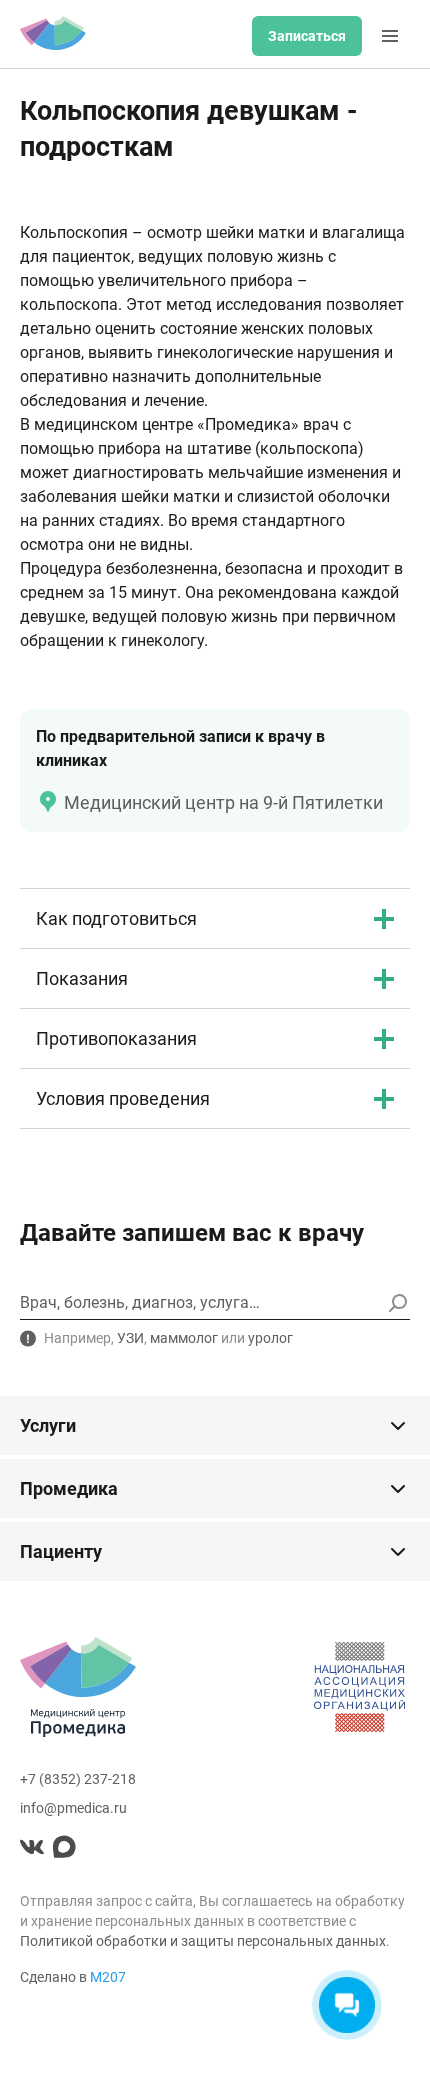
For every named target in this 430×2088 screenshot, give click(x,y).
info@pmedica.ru (73, 1808)
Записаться (307, 36)
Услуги (48, 1425)
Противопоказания (116, 1038)
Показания (82, 978)
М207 (108, 1977)
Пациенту (61, 1551)
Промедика (69, 1488)
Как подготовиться (116, 918)
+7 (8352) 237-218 (78, 1779)
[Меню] (390, 36)
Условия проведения (123, 1098)
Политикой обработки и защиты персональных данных (203, 1941)
